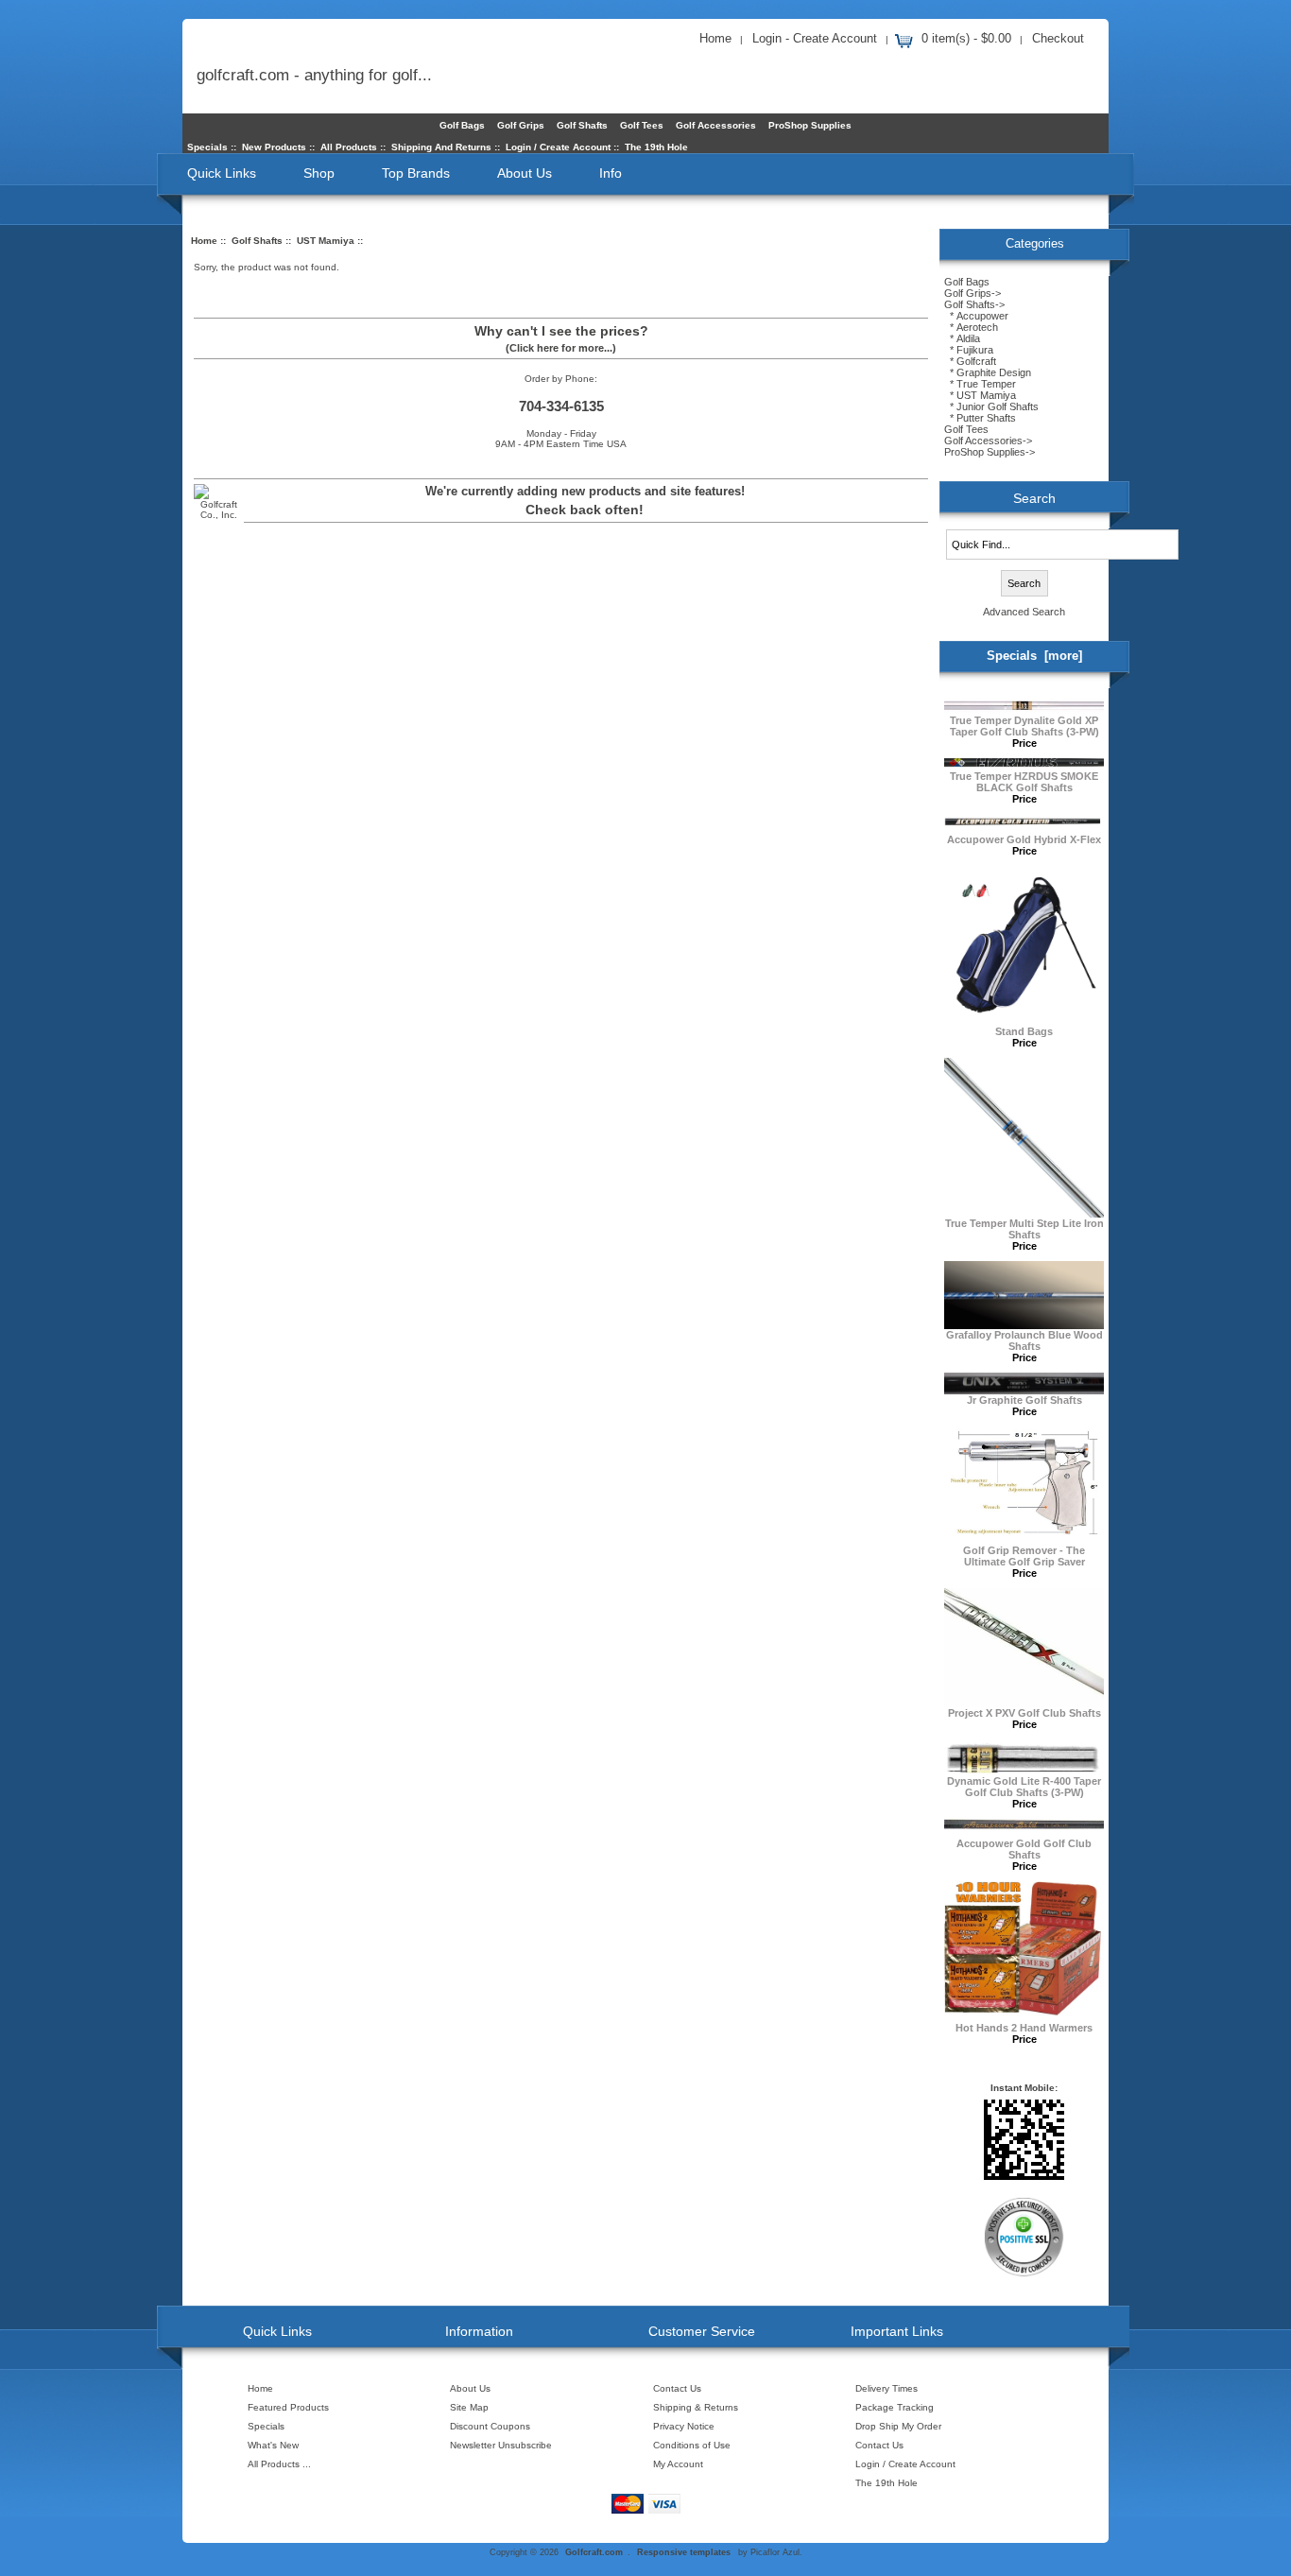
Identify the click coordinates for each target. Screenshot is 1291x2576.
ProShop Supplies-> (990, 452)
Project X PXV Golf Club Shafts (1024, 1713)
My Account (678, 2464)
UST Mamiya (326, 241)
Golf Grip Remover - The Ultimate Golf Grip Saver (1024, 1556)
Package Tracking (895, 2407)
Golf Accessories (716, 125)
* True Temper (980, 384)
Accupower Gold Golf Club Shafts (1024, 1849)
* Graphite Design (988, 372)
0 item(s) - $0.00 (966, 38)
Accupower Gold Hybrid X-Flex (1024, 839)
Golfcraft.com (594, 2552)
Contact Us (677, 2388)
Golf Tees (642, 125)
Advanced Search (1024, 612)
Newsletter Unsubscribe (501, 2445)
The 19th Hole (656, 147)
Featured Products (288, 2407)
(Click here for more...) (561, 348)
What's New (273, 2445)
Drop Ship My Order (898, 2426)
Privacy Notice (684, 2426)
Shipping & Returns (696, 2407)
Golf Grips (521, 125)
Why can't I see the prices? (561, 331)
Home (715, 38)
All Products (349, 147)
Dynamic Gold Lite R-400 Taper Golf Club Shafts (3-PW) (1024, 1787)
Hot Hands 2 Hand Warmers (1024, 2028)
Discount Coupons (490, 2426)
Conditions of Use (692, 2445)
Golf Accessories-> (988, 441)
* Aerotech (971, 327)
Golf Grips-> (973, 293)
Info (611, 173)
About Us (525, 173)
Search (1034, 498)
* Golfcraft (970, 361)
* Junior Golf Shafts (991, 406)
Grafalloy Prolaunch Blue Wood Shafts (1024, 1340)
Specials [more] (1034, 656)
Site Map (469, 2407)
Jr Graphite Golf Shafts (1024, 1400)
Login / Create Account (558, 147)
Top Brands (416, 173)
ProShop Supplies (810, 125)
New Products (274, 147)
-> (974, 304)
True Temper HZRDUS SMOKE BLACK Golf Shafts (1024, 782)
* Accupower (976, 316)
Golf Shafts (257, 241)
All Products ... (279, 2464)
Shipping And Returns (441, 147)
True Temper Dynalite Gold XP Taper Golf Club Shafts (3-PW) (1024, 726)
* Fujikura (969, 350)
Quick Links (222, 173)
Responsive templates (684, 2552)
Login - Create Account (815, 38)
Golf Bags (462, 125)
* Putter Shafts (980, 418)
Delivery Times (886, 2388)
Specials (207, 147)
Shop (319, 173)
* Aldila (962, 338)
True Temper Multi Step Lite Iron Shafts (1024, 1229)
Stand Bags (1024, 1031)
